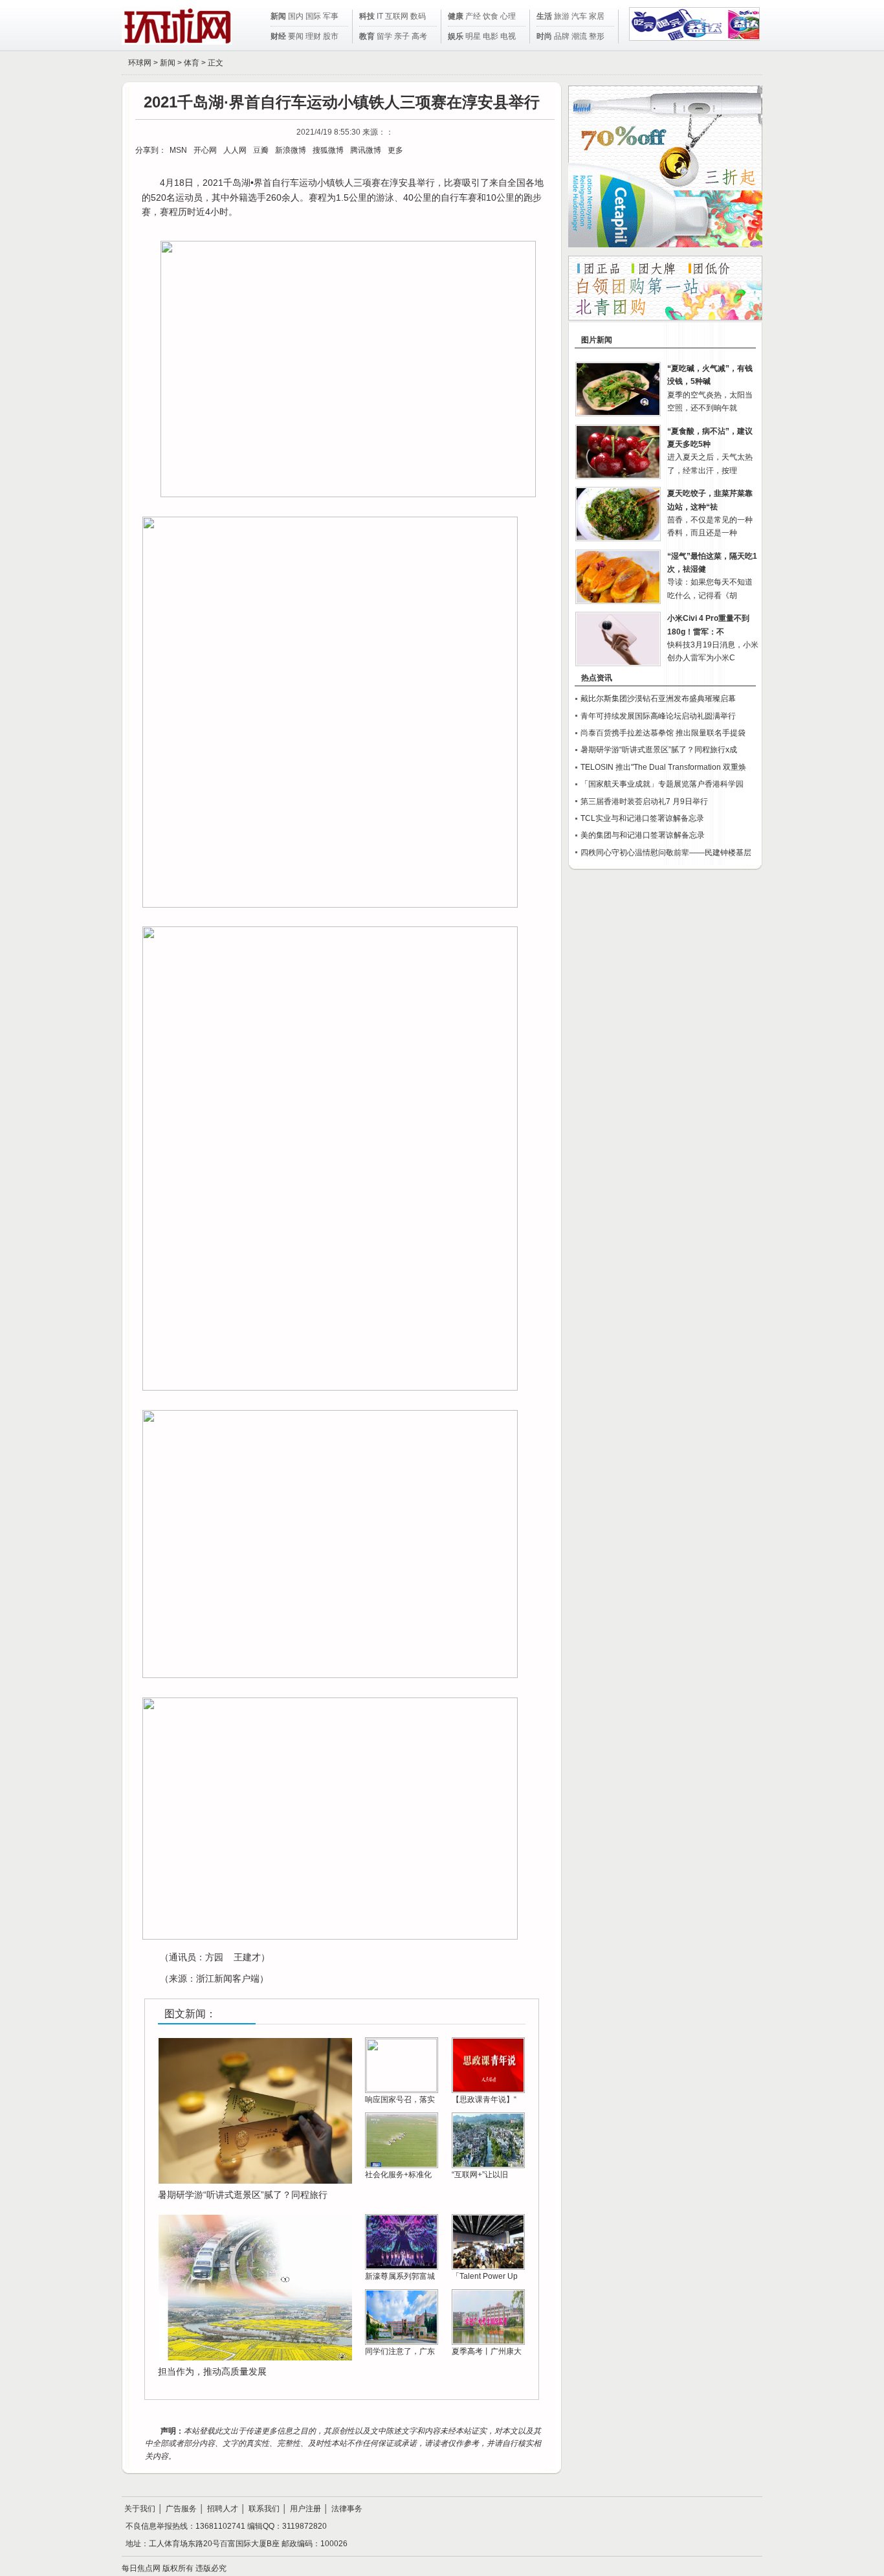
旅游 (562, 16)
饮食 (491, 16)
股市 (331, 36)
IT (380, 16)
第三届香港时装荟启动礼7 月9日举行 (644, 801)
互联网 (397, 16)
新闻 (278, 16)
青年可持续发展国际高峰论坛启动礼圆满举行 (658, 716)
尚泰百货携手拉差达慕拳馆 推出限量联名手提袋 (663, 733)
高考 (419, 36)
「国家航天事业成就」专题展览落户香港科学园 (662, 784)
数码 (418, 16)
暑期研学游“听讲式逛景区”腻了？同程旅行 (243, 2195)
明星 (473, 36)
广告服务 (181, 2509)
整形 (597, 36)
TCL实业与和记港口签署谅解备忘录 (642, 818)
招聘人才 (223, 2509)
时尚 (544, 36)
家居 (597, 16)
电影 (491, 36)
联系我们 (264, 2509)
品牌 (562, 36)
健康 (456, 16)
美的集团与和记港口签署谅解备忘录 (643, 835)
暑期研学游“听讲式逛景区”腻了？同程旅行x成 (659, 750)
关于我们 (140, 2509)
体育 (192, 63)
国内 (296, 16)
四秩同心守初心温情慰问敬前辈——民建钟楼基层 (666, 853)
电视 (508, 36)
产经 (473, 16)
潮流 (579, 36)
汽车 (579, 16)
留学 (384, 36)
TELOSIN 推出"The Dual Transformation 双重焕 (663, 767)
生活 (544, 16)
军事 (331, 16)
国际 (313, 16)
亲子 (402, 36)
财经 (278, 36)
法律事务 (347, 2509)
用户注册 (305, 2509)
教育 (367, 36)
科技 (367, 16)
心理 (508, 16)
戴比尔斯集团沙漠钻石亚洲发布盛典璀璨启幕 (658, 699)
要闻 (296, 36)
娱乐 (456, 36)
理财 (313, 36)
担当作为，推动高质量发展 (212, 2371)
